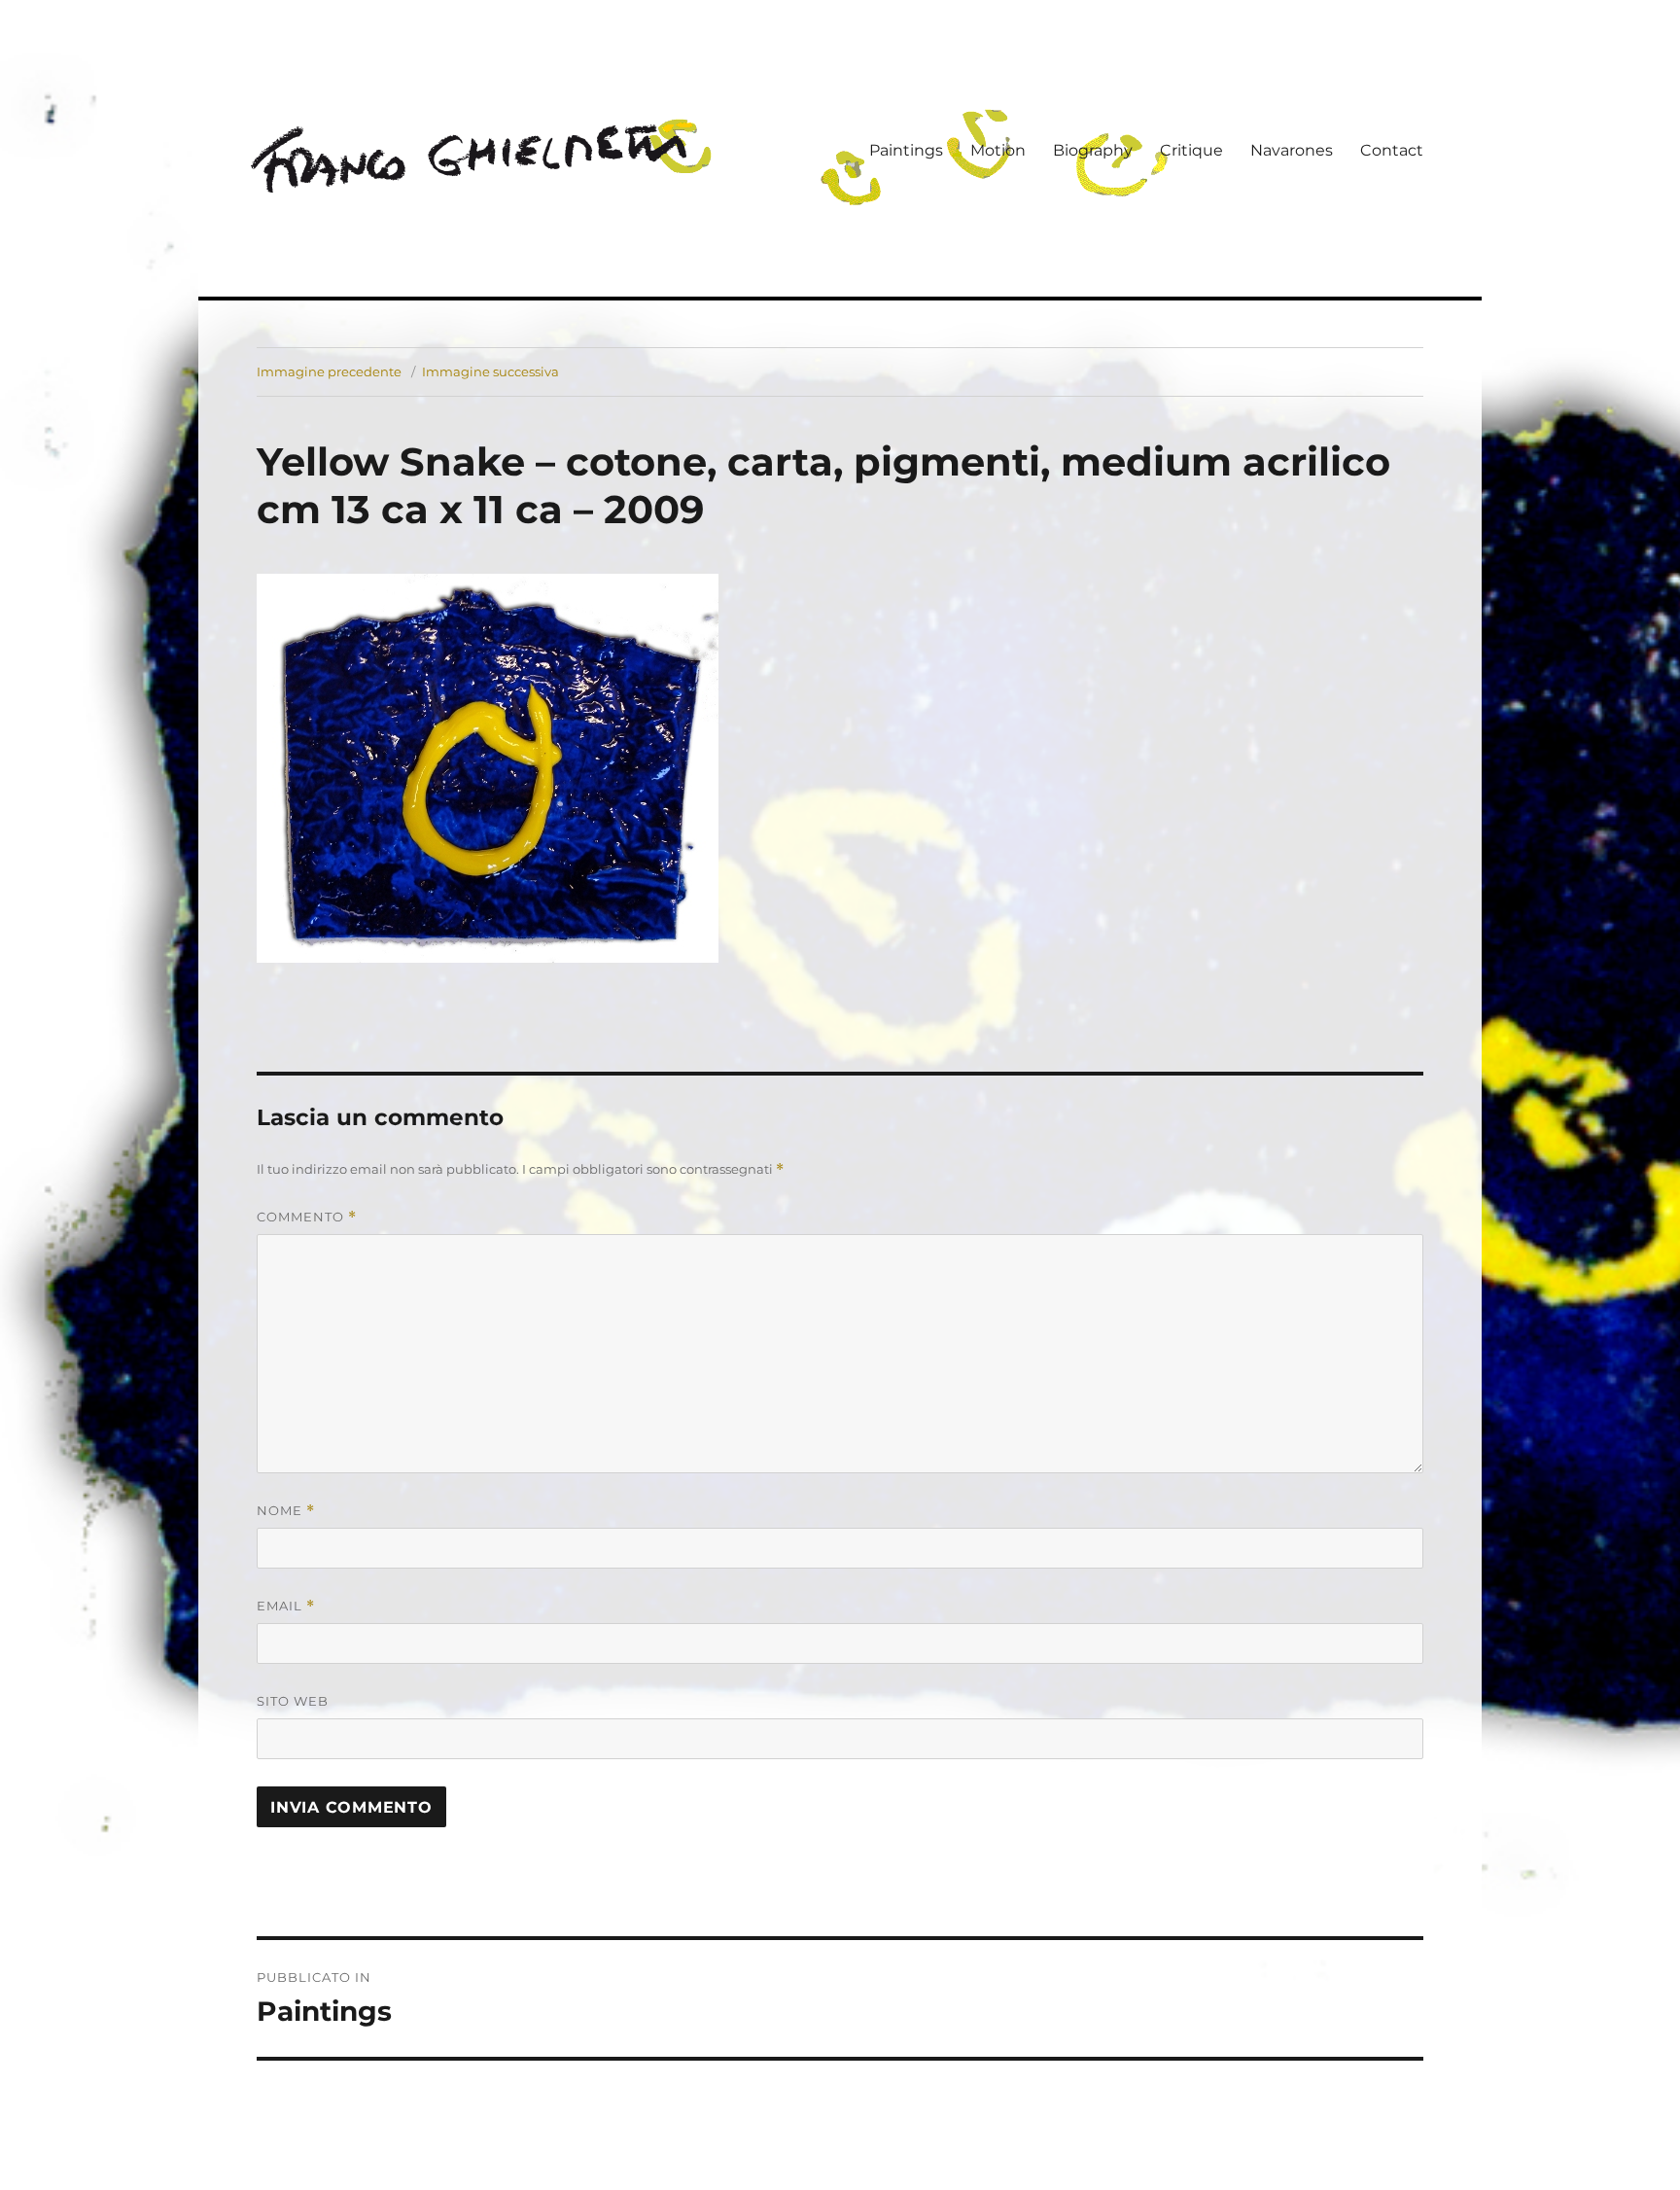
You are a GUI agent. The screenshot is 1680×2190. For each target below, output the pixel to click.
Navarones (1292, 150)
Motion (998, 150)
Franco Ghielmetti (475, 159)
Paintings (906, 150)
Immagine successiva (490, 371)
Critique (1191, 150)
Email (286, 1606)
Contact (1392, 150)
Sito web (293, 1701)
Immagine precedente (329, 371)
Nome (286, 1511)
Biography (1093, 150)
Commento (307, 1217)
